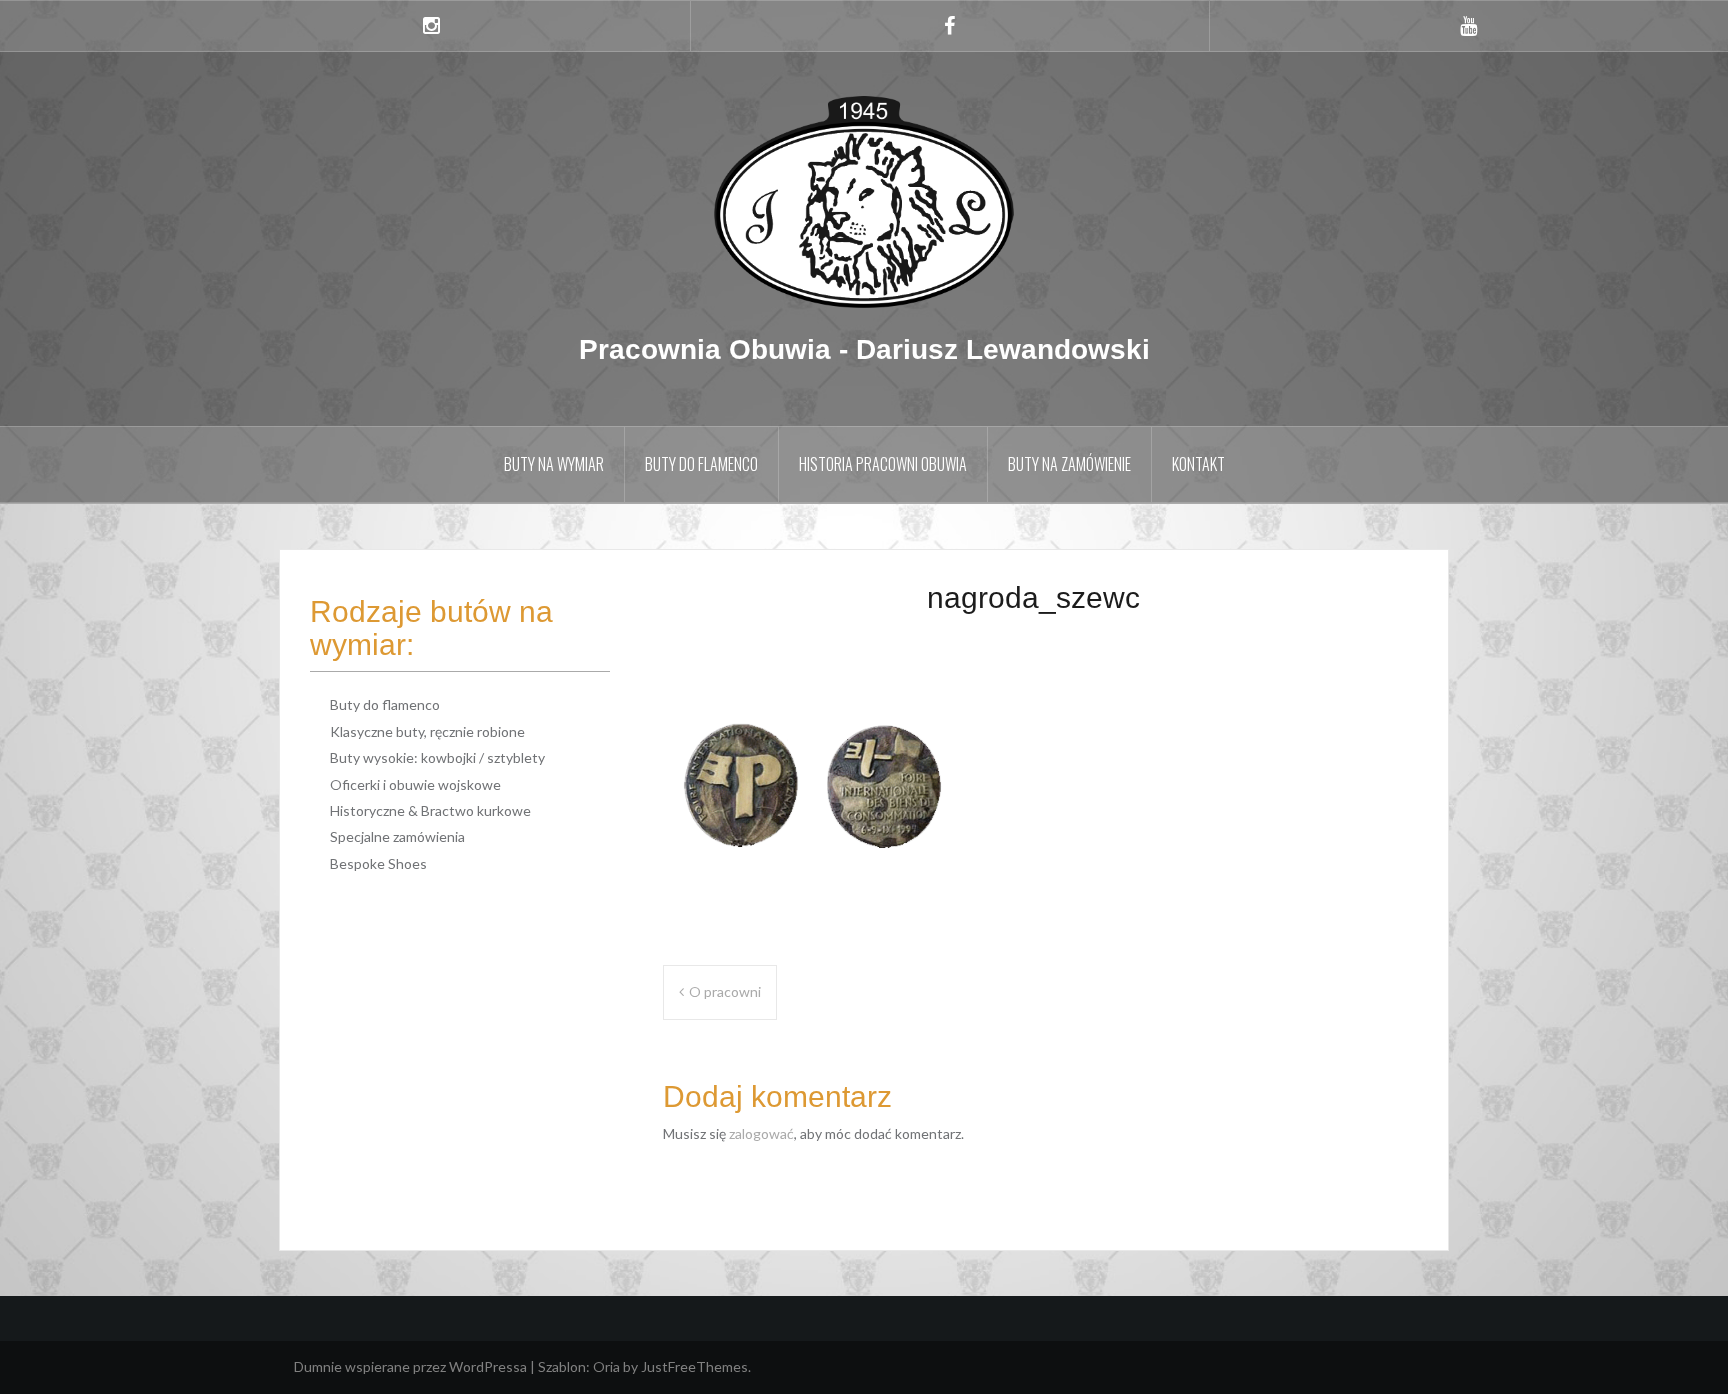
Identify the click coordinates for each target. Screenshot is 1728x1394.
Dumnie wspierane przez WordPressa (410, 1366)
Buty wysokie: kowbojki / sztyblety (437, 757)
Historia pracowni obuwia (883, 464)
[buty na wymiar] (864, 200)
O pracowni (725, 991)
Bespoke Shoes (378, 863)
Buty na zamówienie (1069, 464)
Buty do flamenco (701, 464)
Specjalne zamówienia (397, 836)
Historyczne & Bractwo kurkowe (430, 810)
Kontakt (1198, 464)
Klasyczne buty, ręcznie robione (427, 731)
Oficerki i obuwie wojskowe (415, 784)
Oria (606, 1366)
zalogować (761, 1133)
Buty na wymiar (554, 464)
